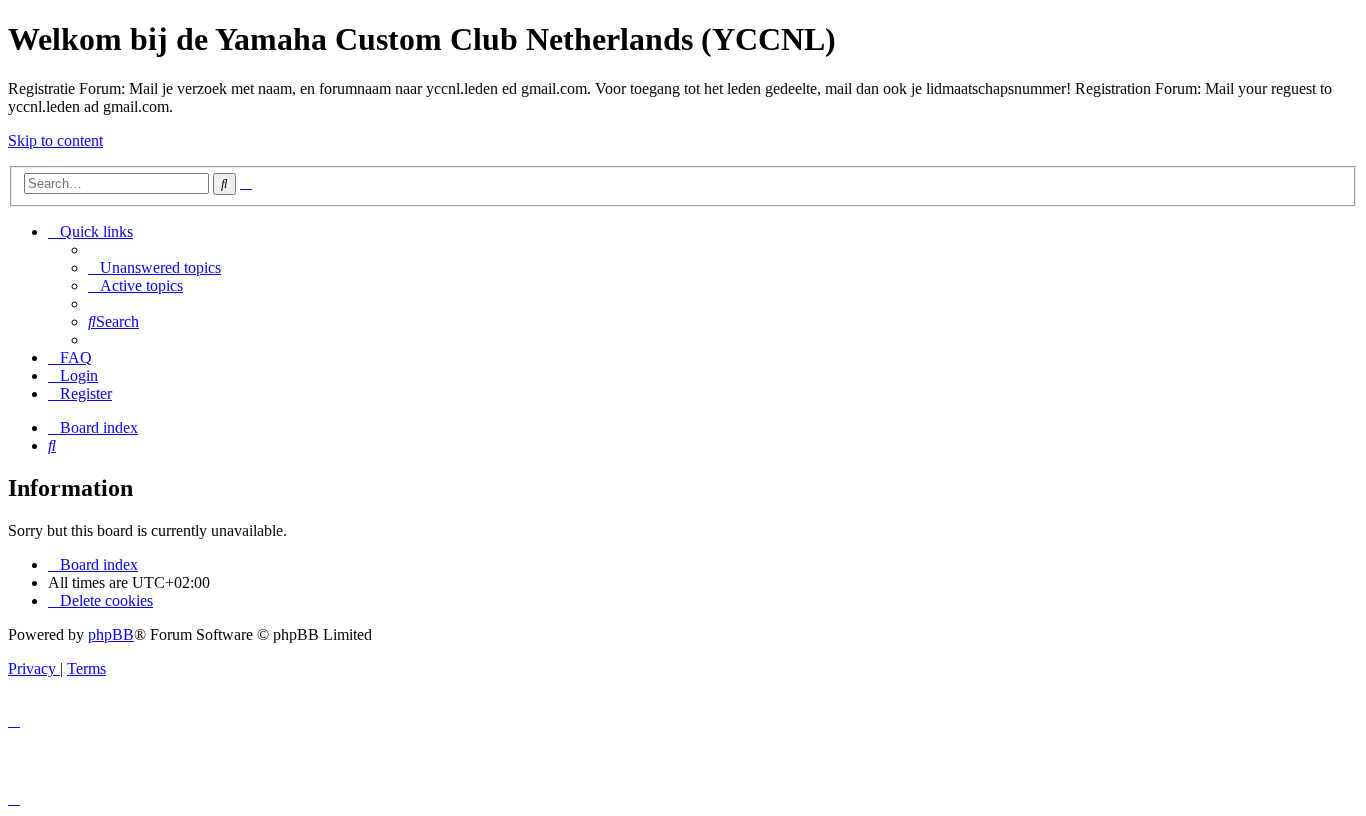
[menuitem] (154, 267)
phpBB (111, 634)
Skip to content (55, 140)
